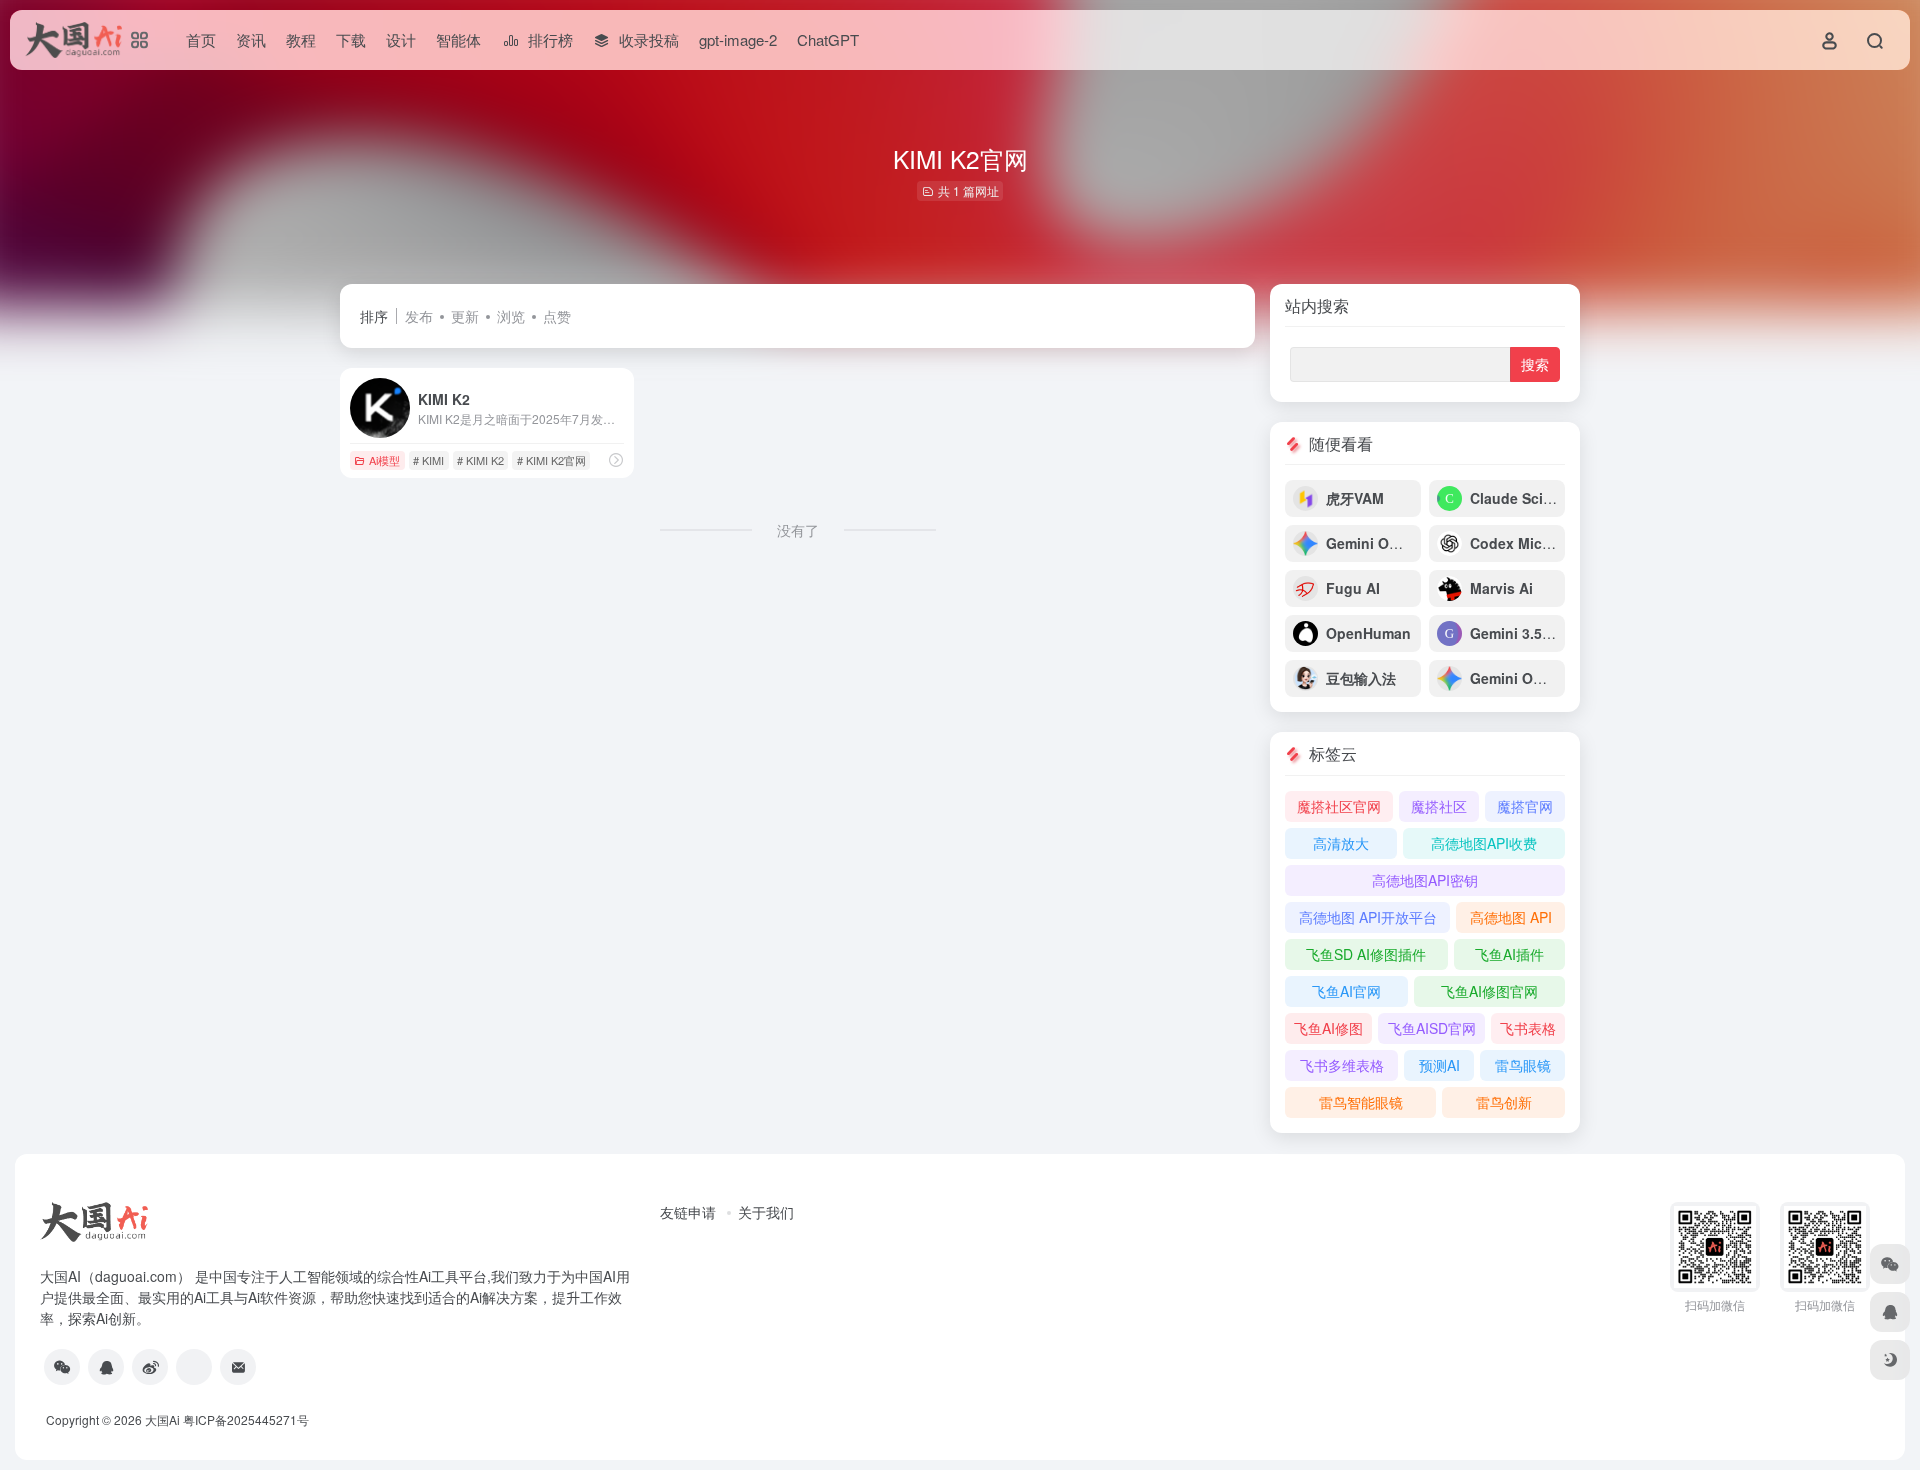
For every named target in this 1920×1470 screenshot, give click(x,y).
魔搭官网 (1525, 806)
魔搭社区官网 (1339, 806)
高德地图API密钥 (1425, 880)
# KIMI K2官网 (551, 460)
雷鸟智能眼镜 (1361, 1102)
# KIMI (428, 460)
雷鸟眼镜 (1523, 1065)
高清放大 (1341, 843)
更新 (465, 316)
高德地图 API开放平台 (1368, 917)
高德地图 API (1511, 917)
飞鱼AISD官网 (1432, 1028)
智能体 (458, 39)
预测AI (1439, 1065)
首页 (201, 39)
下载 (351, 39)
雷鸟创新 (1504, 1102)
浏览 (511, 316)
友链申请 (688, 1212)
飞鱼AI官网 (1346, 991)
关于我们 (766, 1212)
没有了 (798, 530)
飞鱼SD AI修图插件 (1366, 954)
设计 (401, 39)
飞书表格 (1528, 1028)
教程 (301, 39)
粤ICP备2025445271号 (246, 1419)
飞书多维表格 (1342, 1065)
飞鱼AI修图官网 (1489, 991)
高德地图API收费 (1484, 843)
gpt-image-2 (738, 39)
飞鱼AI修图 (1328, 1028)
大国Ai (162, 1419)
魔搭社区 (1439, 806)
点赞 (557, 316)
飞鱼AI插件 (1509, 954)
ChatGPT (828, 39)
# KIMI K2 (480, 460)
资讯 (251, 39)
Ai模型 (384, 460)
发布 (419, 316)
